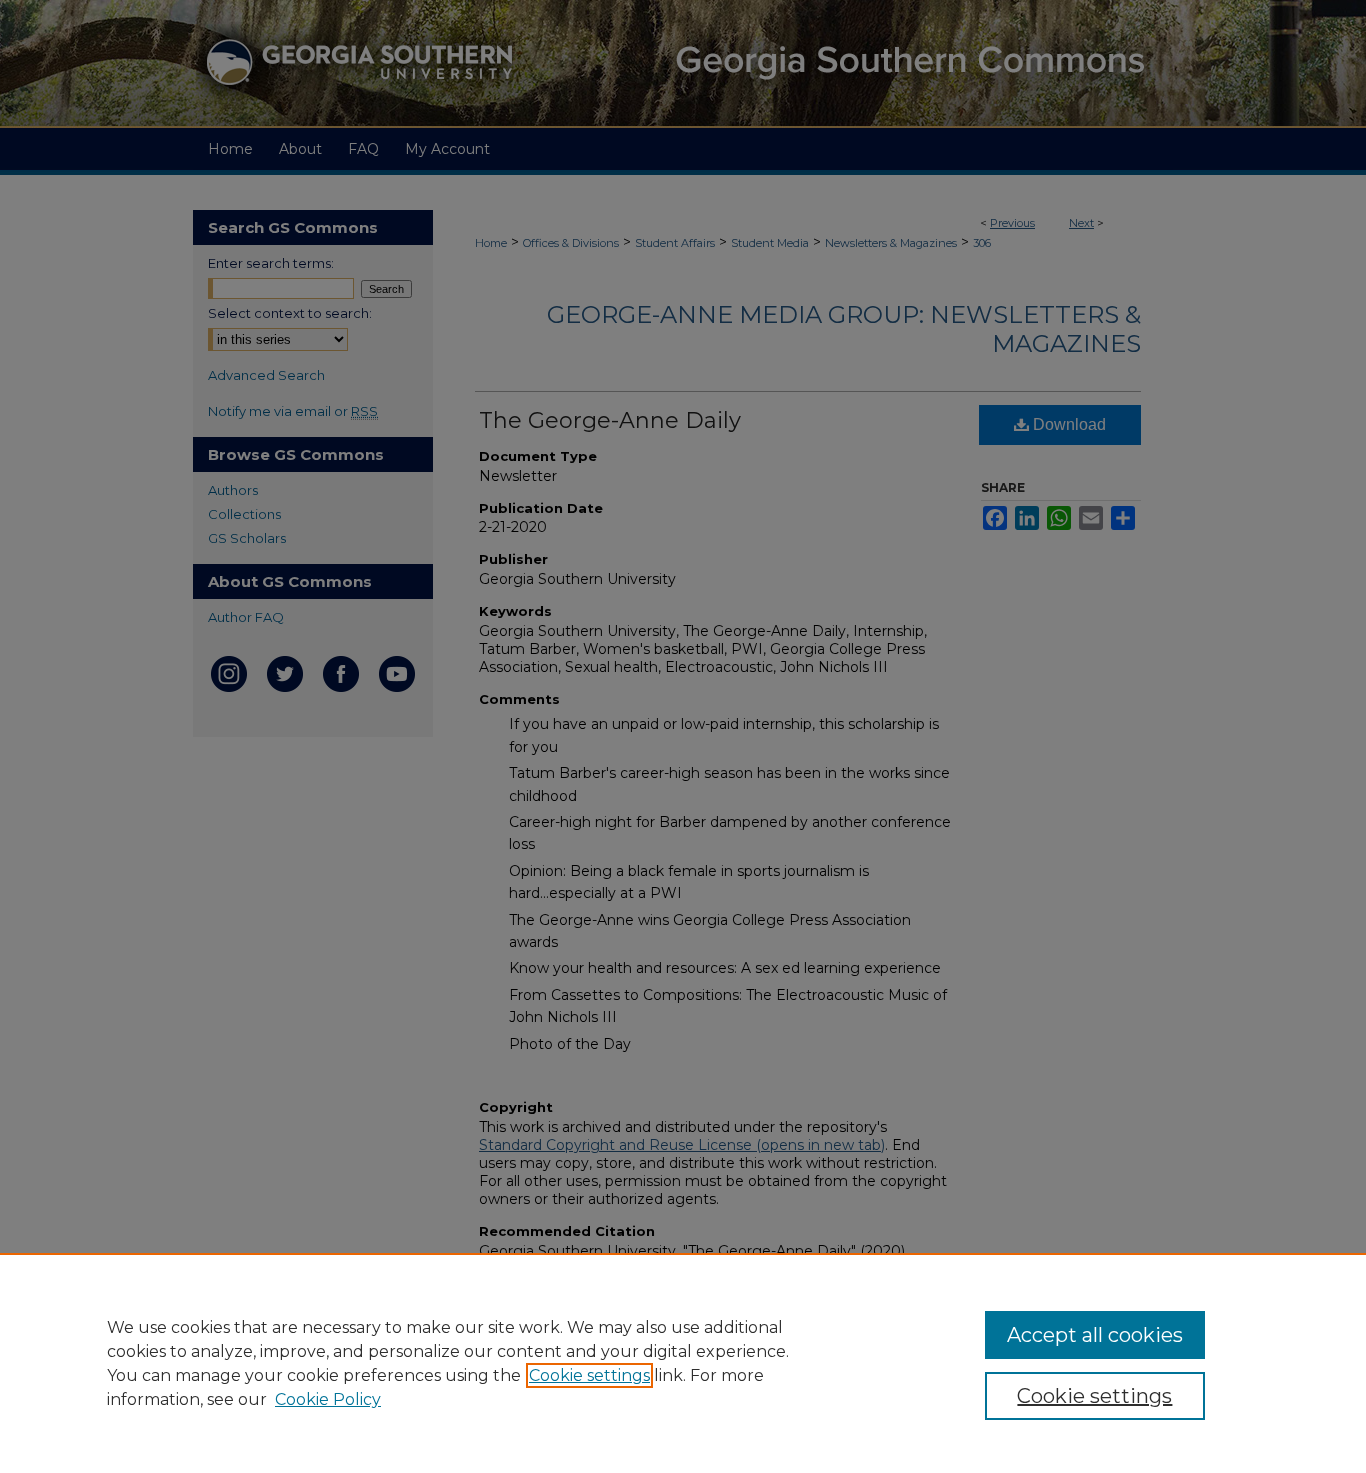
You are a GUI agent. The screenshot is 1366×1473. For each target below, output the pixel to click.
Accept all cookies (1095, 1335)
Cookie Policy (328, 1399)
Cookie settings (589, 1375)
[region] (683, 1363)
